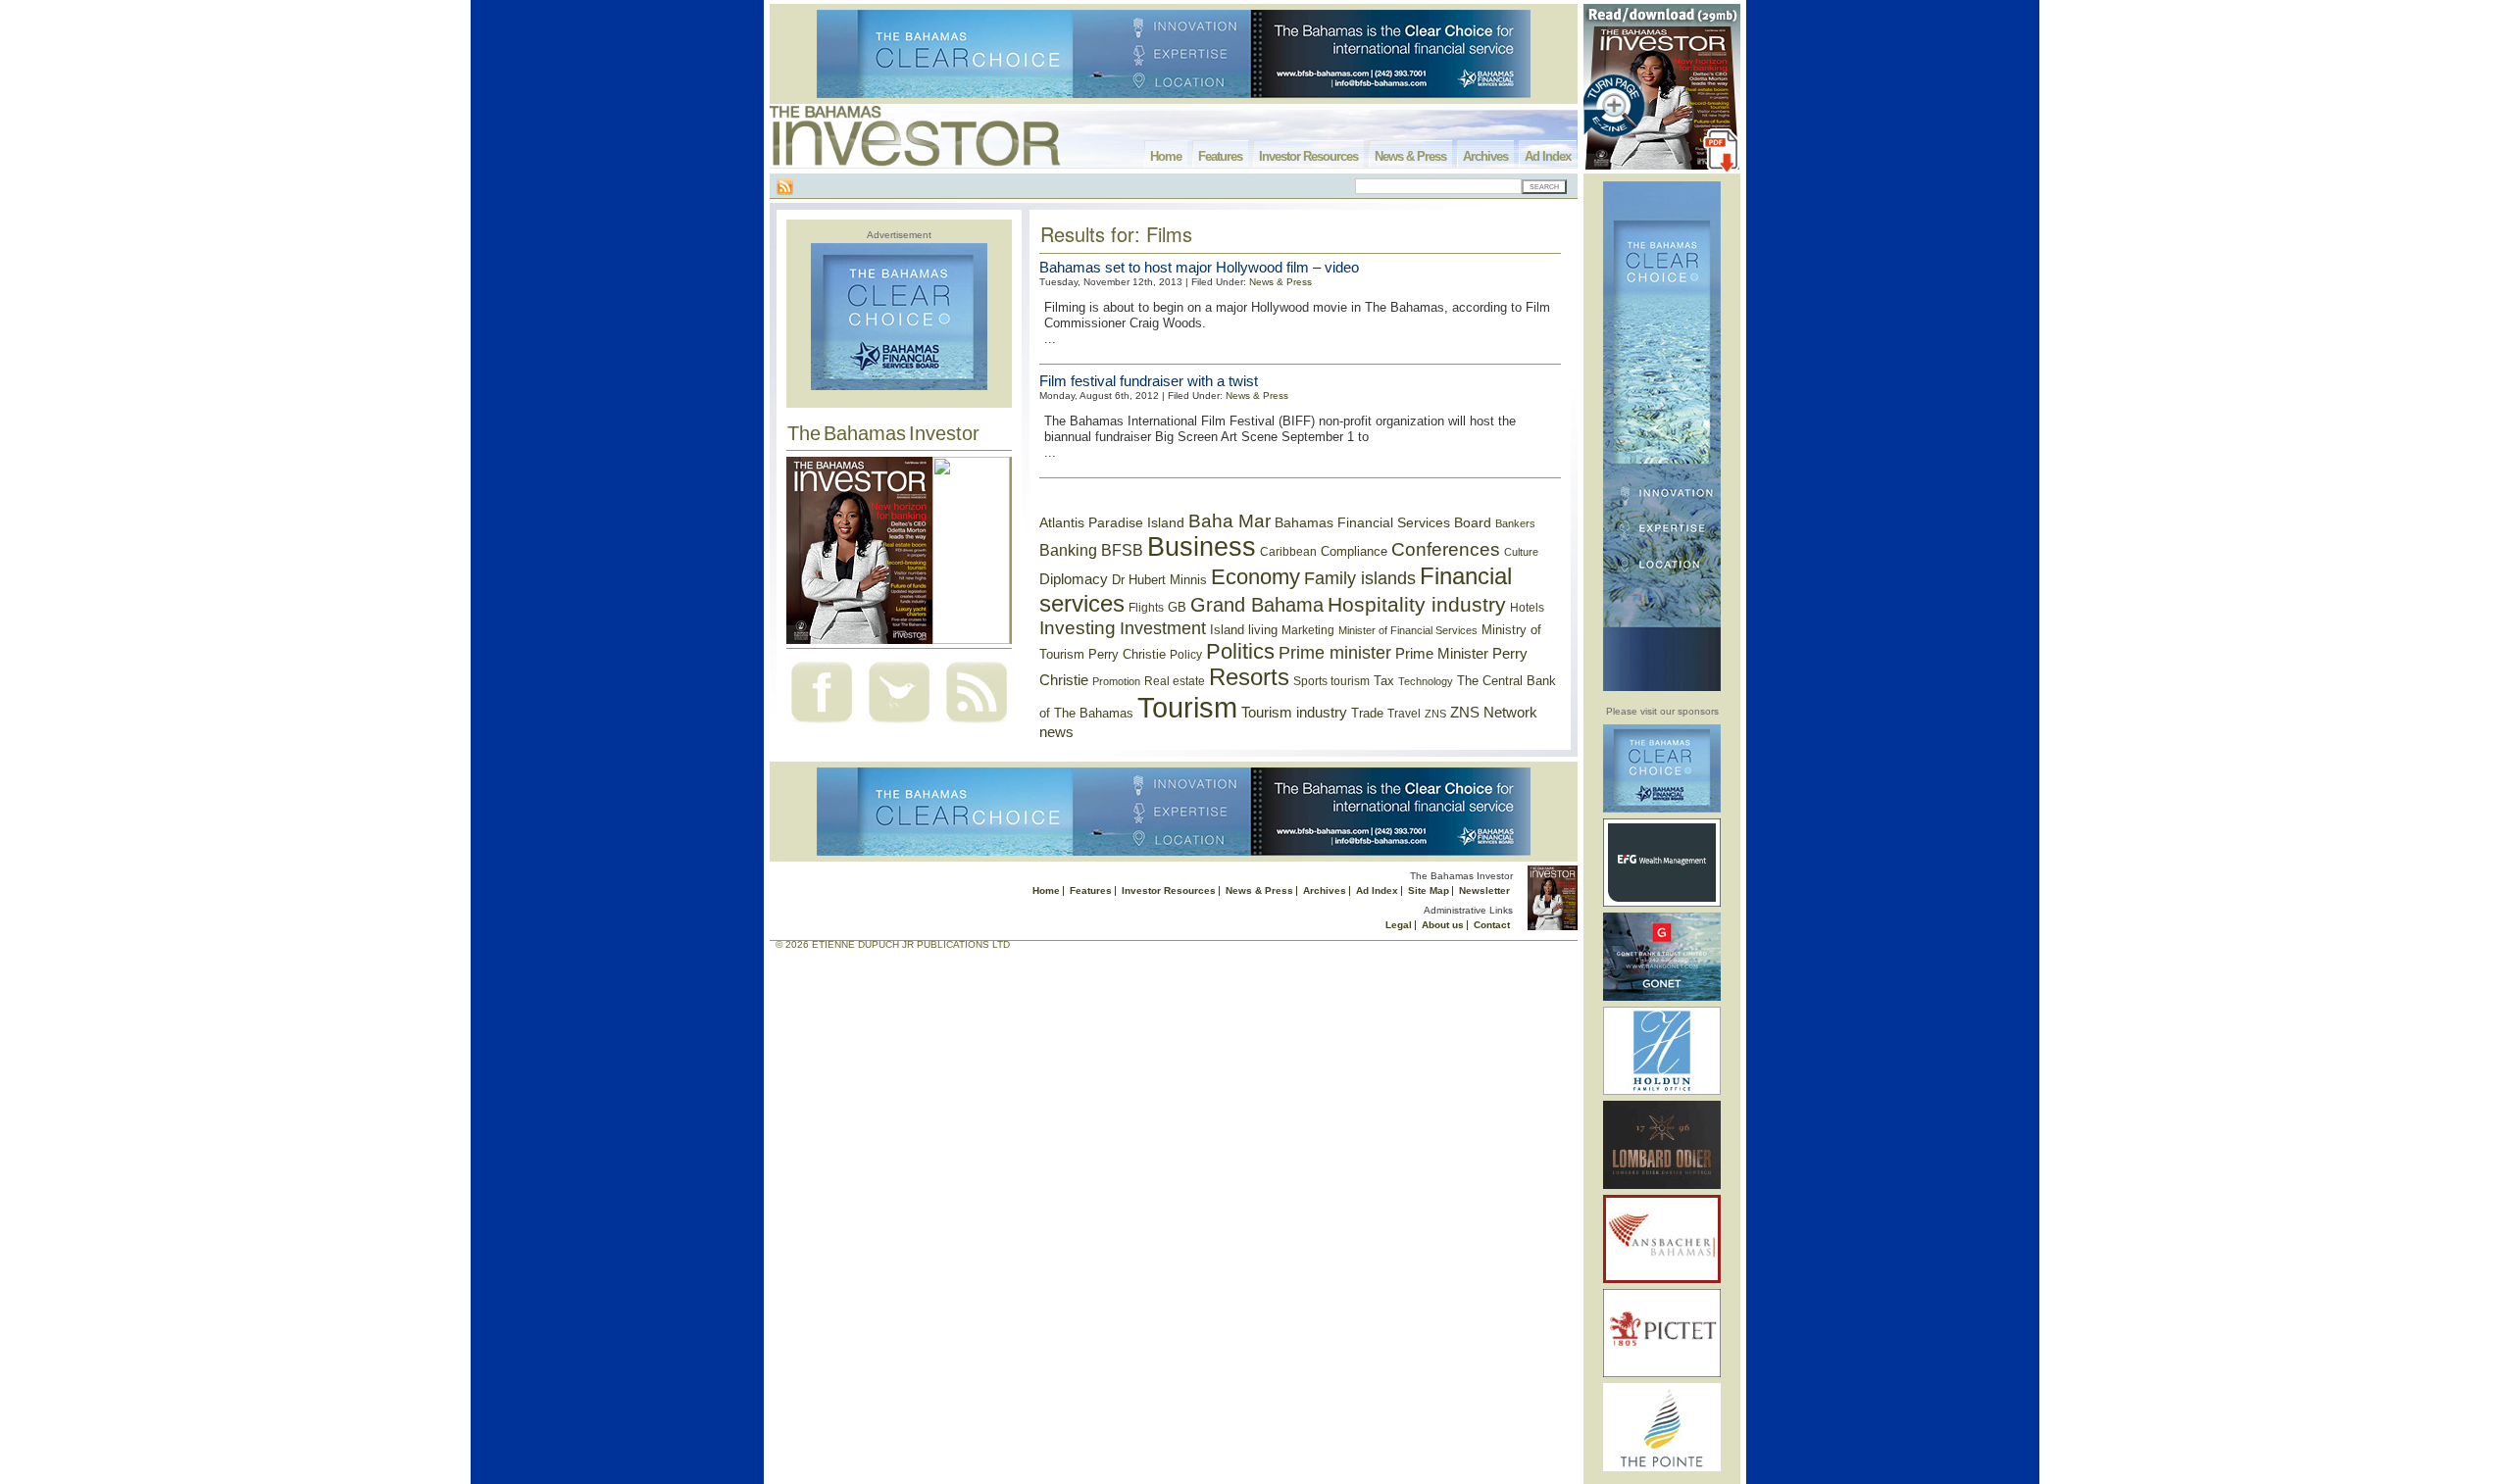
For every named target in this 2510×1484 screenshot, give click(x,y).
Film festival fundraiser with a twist (1149, 381)
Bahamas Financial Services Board (1383, 522)
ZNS (1435, 714)
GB (1177, 607)
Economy (1255, 577)
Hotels (1527, 607)
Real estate (1175, 681)
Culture (1521, 552)
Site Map (1429, 890)
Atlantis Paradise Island (1112, 523)
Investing (1078, 628)
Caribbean (1288, 552)
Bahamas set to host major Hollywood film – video (1199, 267)
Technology (1426, 681)
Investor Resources (1308, 156)
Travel (1404, 714)
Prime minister (1335, 652)
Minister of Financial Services (1408, 630)
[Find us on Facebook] (822, 725)
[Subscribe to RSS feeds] (977, 725)
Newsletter (1484, 890)
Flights (1146, 608)
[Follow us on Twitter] (899, 725)
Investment (1163, 628)
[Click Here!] (1662, 809)
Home (1166, 156)
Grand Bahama (1257, 605)
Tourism (1187, 707)
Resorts (1249, 677)
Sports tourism (1331, 681)
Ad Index (1548, 156)
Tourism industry (1294, 713)
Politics (1240, 651)
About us (1443, 925)
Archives (1485, 156)
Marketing (1308, 630)
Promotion (1116, 681)
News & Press (1410, 156)
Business (1202, 547)
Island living (1244, 630)
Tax (1384, 681)
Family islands (1360, 578)
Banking (1068, 550)
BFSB (1122, 550)
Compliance (1354, 551)
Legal (1399, 925)
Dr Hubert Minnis (1159, 580)
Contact (1492, 925)
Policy (1186, 655)
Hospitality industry (1417, 604)
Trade (1367, 713)
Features (1220, 156)
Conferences (1446, 549)
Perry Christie (1127, 654)
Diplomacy (1074, 579)
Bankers (1515, 523)
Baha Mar (1230, 521)
